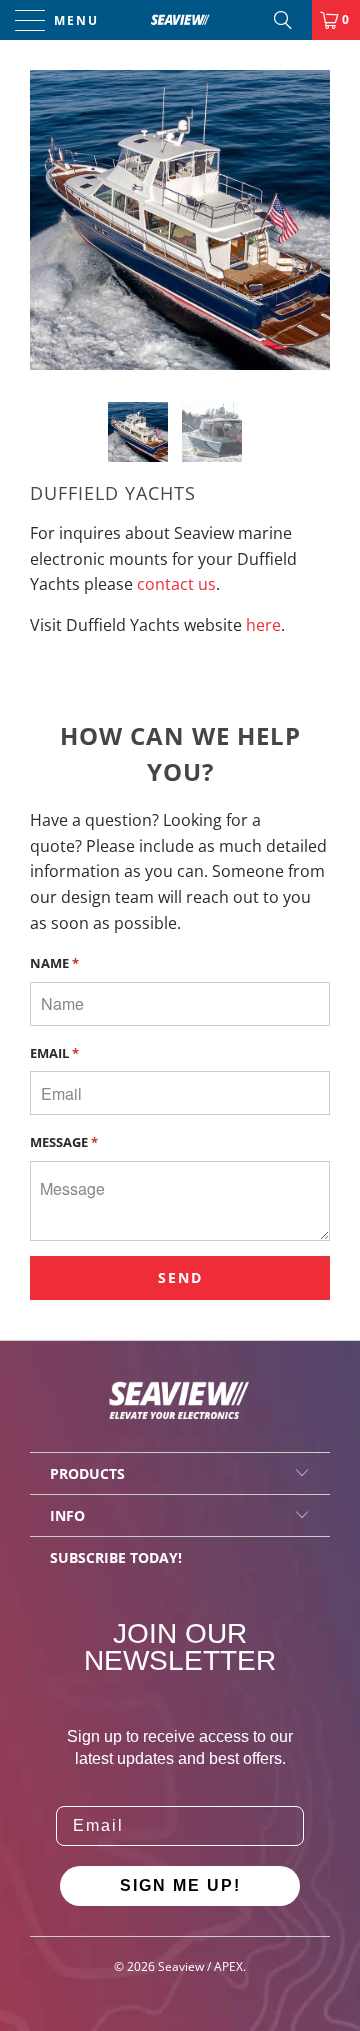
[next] (311, 220)
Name (54, 963)
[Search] (290, 20)
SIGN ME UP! (180, 1885)
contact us (176, 584)
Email (54, 1053)
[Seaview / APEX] (180, 20)
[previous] (49, 220)
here (263, 625)
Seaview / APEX (200, 1966)
